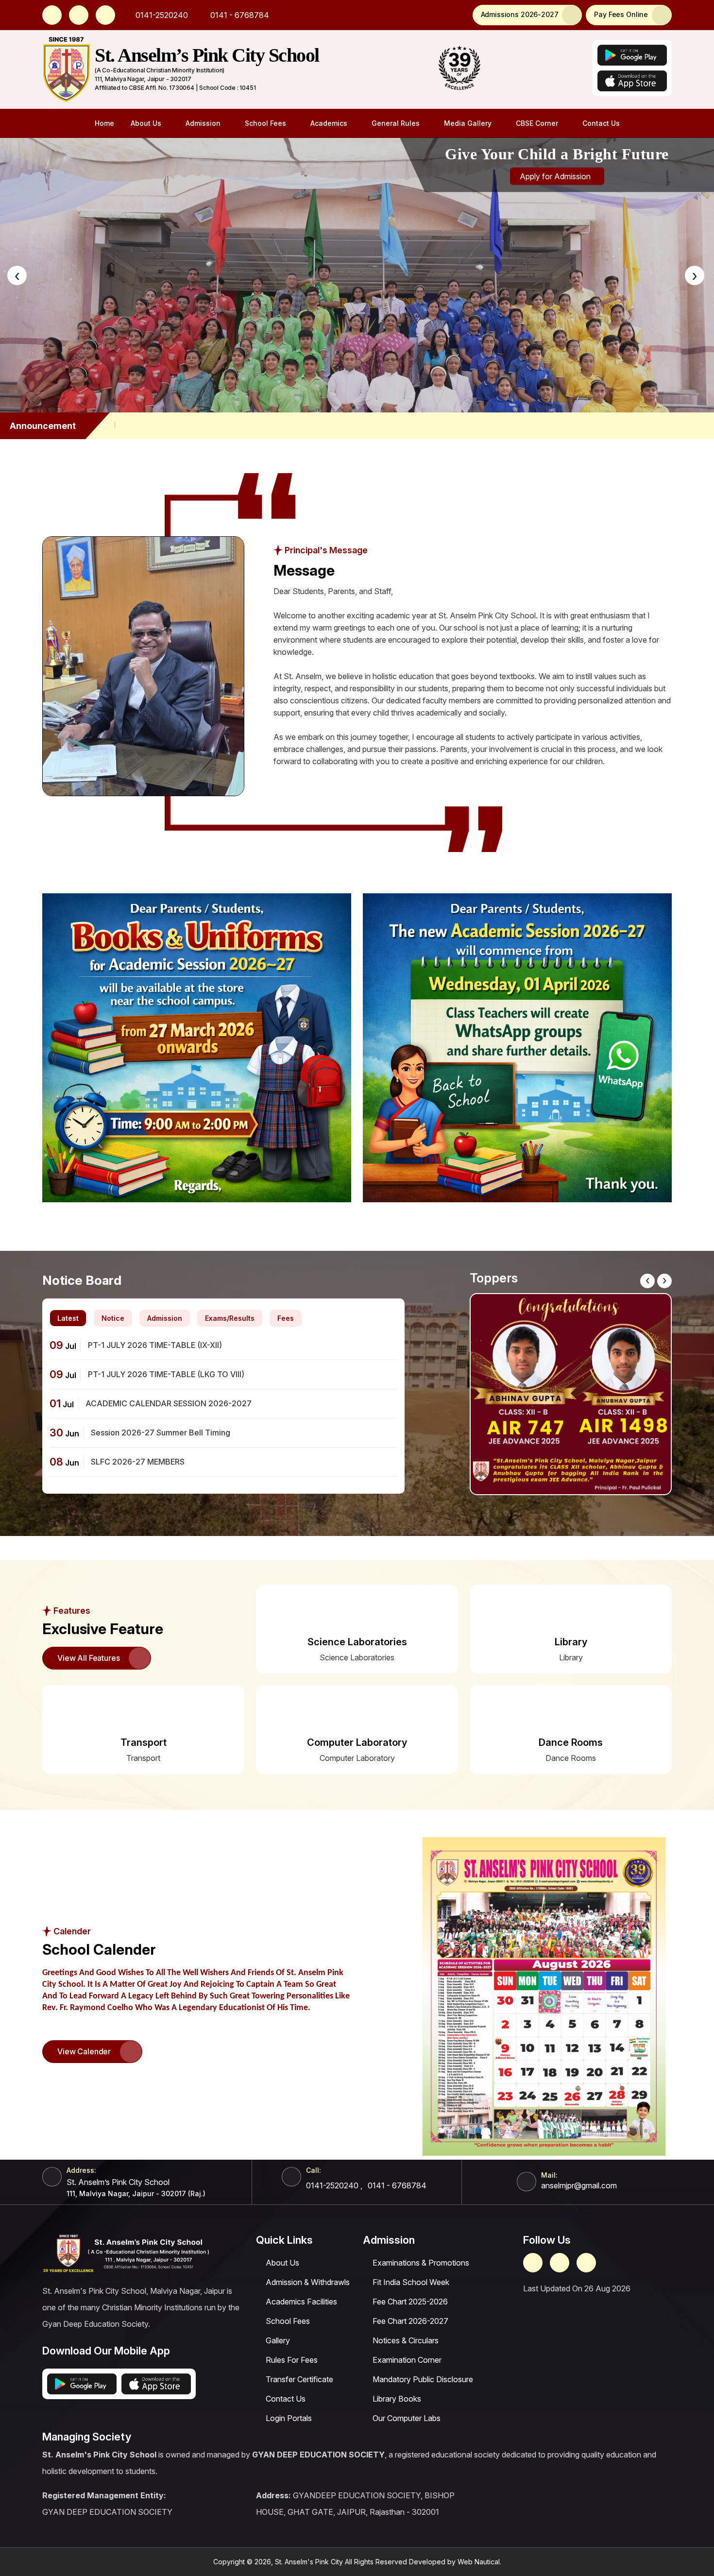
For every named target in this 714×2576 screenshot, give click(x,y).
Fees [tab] (286, 1318)
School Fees (265, 123)
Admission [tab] (165, 1318)
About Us (146, 123)
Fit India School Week (411, 2282)
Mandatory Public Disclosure (423, 2379)
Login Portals (289, 2418)
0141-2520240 (161, 15)
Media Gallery (468, 123)
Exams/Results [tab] (230, 1318)
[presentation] (17, 275)
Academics (329, 123)
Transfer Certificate (299, 2379)
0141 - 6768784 (239, 15)
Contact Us (601, 123)
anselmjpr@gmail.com (579, 2185)
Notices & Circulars (406, 2340)
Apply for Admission (556, 176)
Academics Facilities (301, 2302)
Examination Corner (407, 2360)
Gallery (278, 2340)
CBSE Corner (537, 123)
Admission (203, 123)
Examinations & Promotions (421, 2263)
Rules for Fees (292, 2360)
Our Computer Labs (407, 2418)
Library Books (397, 2399)
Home (104, 123)
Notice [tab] (113, 1318)
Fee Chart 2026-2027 (410, 2321)
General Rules (396, 123)
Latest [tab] (68, 1318)
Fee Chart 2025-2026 (410, 2302)
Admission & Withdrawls (308, 2282)
